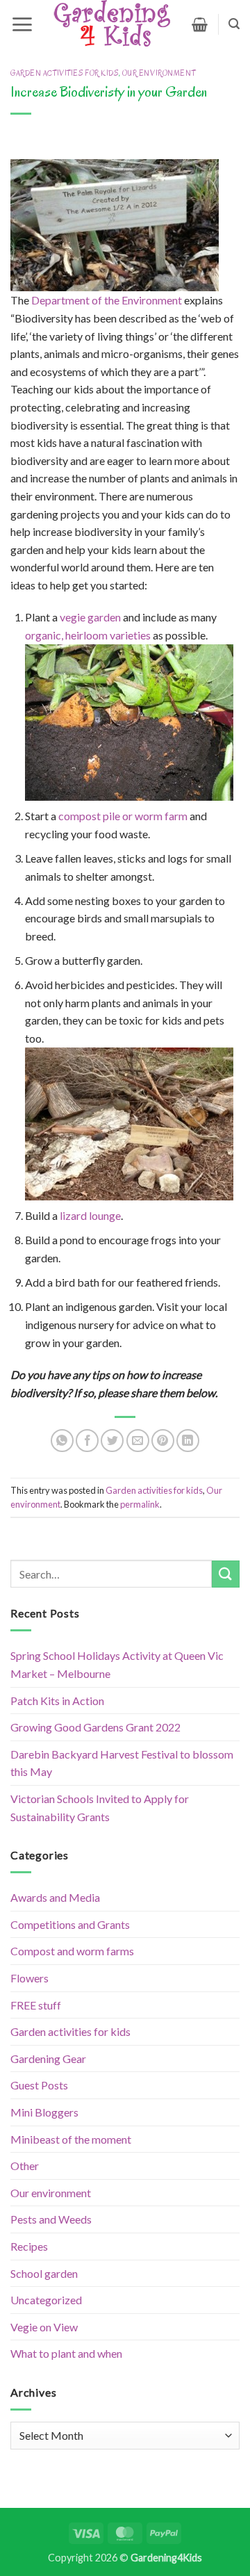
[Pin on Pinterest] (163, 1441)
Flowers (30, 1978)
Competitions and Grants (70, 1924)
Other (25, 2166)
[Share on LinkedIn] (188, 1441)
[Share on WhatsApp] (62, 1441)
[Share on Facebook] (87, 1441)
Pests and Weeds (51, 2219)
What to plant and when (66, 2353)
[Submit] (226, 1574)
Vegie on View (44, 2327)
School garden (44, 2273)
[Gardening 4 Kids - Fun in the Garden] (112, 24)
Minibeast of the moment (71, 2139)
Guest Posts (39, 2085)
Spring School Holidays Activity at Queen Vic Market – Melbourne (117, 1664)
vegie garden (90, 617)
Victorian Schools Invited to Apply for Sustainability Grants (100, 1808)
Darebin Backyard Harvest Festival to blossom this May (122, 1763)
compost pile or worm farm (123, 816)
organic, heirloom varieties (88, 635)
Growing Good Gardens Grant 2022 (95, 1727)
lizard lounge (90, 1215)
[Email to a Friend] (138, 1441)
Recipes (29, 2246)
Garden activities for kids (65, 73)
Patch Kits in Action (57, 1701)
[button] (22, 24)
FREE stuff (36, 2005)
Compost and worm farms (72, 1951)
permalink (140, 1504)
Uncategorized (46, 2300)
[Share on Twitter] (112, 1441)
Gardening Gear (48, 2059)
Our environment (159, 73)
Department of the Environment (107, 300)
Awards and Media (55, 1897)
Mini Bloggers (44, 2112)
